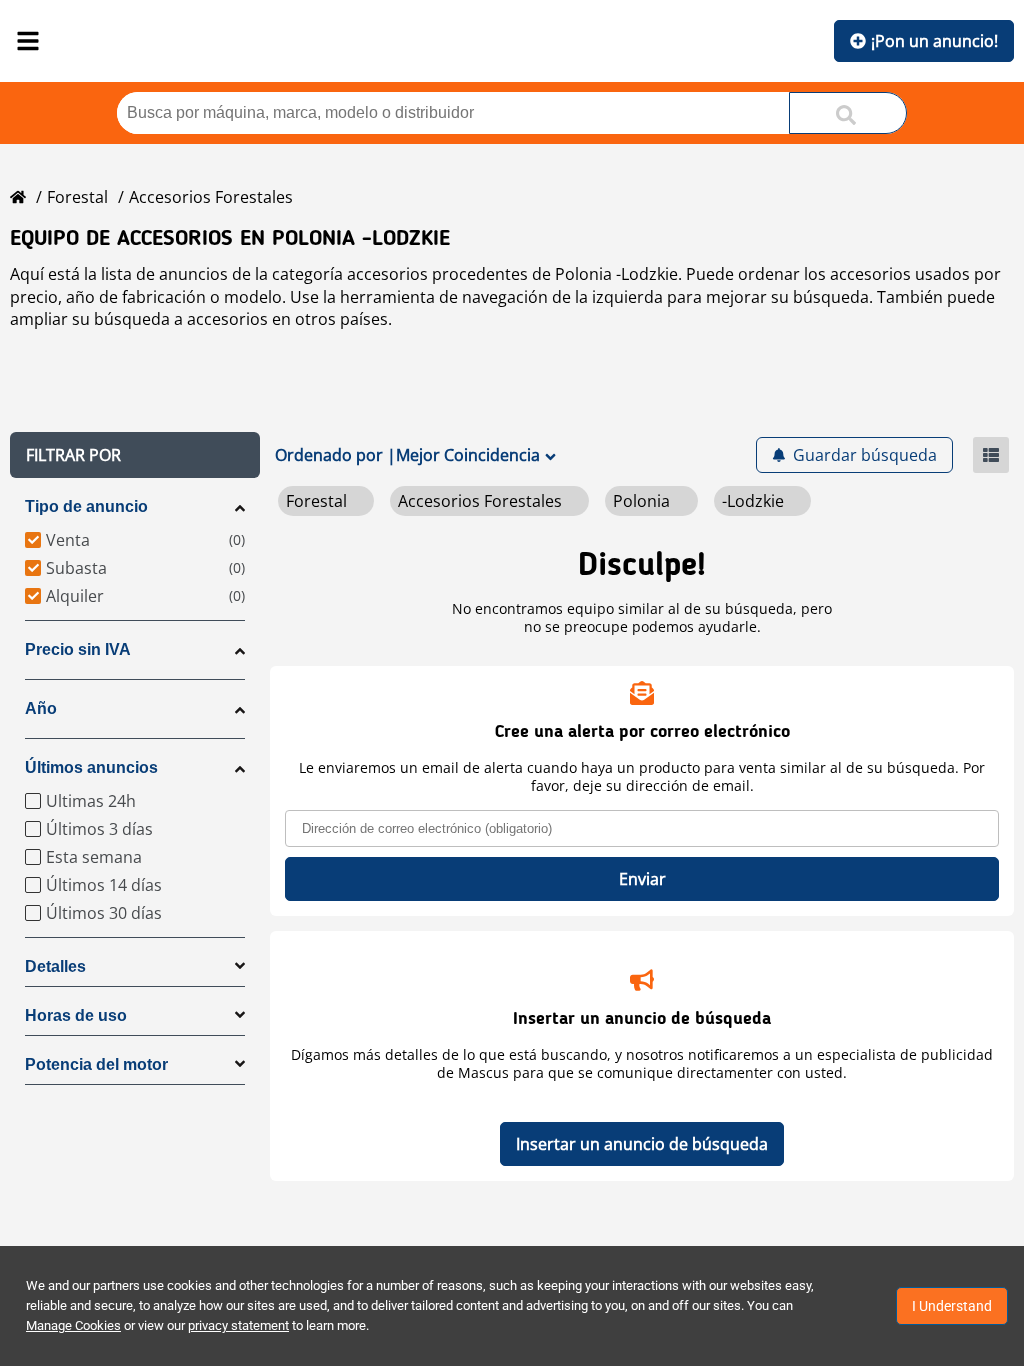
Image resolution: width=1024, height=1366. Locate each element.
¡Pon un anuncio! (934, 41)
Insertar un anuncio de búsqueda (642, 1144)
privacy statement (238, 1325)
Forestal (77, 197)
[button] (135, 455)
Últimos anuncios (91, 767)
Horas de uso (76, 1015)
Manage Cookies (73, 1325)
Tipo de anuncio (86, 506)
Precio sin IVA (78, 649)
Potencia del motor (96, 1064)
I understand (952, 1306)
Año (41, 708)
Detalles (55, 966)
